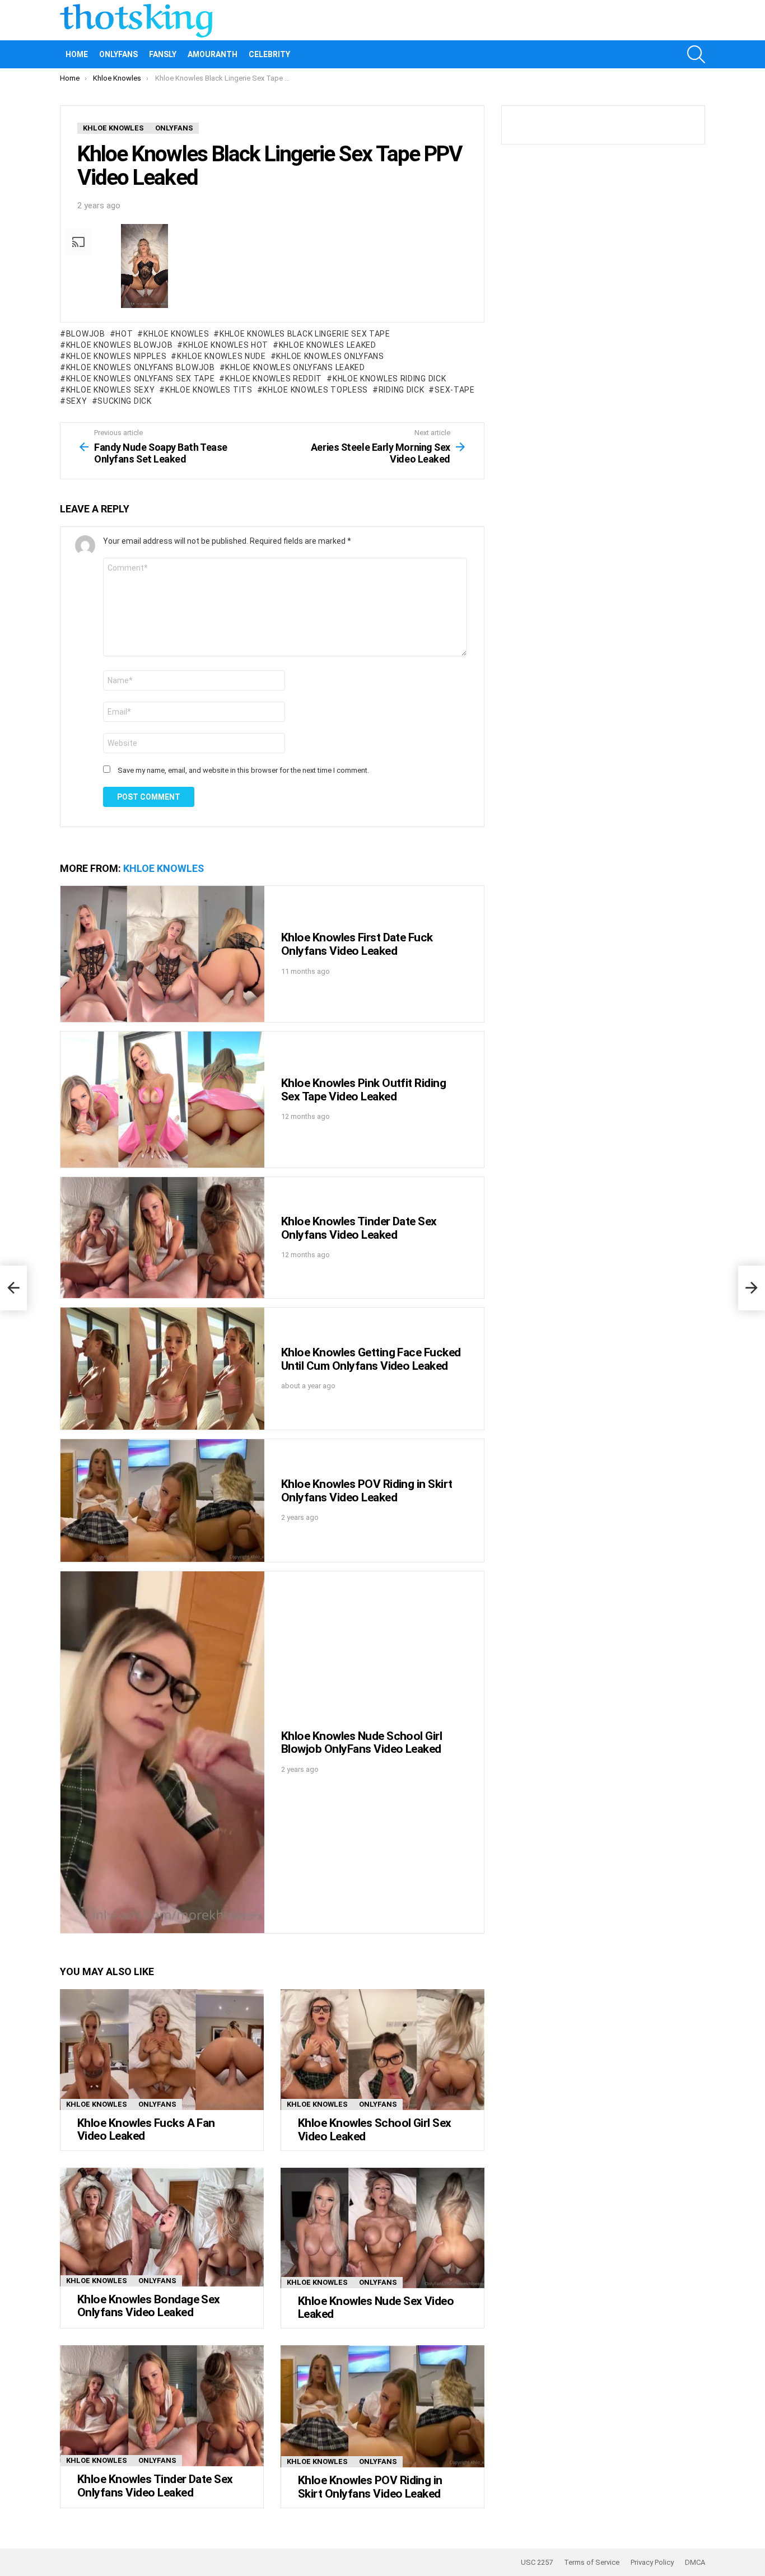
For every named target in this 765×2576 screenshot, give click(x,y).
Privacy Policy (652, 2562)
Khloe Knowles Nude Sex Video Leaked (376, 2308)
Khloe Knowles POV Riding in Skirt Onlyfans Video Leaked (367, 1491)
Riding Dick (401, 390)
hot (124, 334)
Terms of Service (592, 2562)
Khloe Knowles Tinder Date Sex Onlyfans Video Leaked (359, 1228)
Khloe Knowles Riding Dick (389, 379)
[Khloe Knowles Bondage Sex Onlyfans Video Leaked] (162, 2227)
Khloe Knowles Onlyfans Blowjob (141, 367)
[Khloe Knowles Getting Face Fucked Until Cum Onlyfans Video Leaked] (162, 1369)
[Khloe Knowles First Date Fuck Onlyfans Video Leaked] (162, 954)
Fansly (163, 54)
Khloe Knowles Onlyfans (330, 356)
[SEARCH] (696, 54)
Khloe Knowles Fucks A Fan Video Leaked (146, 2130)
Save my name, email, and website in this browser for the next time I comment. (243, 770)
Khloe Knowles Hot (226, 345)
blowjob (86, 334)
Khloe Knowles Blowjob (119, 345)
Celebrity (269, 54)
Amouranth (213, 54)
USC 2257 (537, 2562)
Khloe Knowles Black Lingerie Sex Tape (305, 334)
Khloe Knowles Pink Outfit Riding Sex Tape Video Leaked (363, 1090)
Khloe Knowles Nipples (116, 356)
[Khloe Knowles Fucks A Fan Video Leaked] (162, 2050)
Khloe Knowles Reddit (274, 379)
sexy (77, 401)
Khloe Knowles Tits (209, 390)
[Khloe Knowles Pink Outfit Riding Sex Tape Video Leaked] (162, 1100)
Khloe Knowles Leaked (328, 345)
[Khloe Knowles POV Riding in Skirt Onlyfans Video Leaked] (162, 1501)
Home (77, 54)
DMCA (695, 2562)
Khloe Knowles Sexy (110, 390)
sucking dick (124, 401)
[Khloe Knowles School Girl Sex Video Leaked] (382, 2050)
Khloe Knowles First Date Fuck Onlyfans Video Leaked (357, 944)
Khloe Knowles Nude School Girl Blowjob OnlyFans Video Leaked (361, 1743)
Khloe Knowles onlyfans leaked (295, 367)
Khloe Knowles (176, 334)
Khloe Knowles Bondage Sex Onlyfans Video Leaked (149, 2306)
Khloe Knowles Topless (315, 390)
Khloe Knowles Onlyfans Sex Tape (140, 379)
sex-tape (454, 390)
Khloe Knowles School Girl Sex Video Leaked (375, 2130)
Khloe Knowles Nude (221, 356)
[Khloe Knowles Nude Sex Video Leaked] (382, 2228)
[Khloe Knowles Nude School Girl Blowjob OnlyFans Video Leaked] (162, 1753)
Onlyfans (118, 54)
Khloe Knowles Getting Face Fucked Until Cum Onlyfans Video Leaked (371, 1359)
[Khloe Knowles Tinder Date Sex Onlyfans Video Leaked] (162, 1238)
